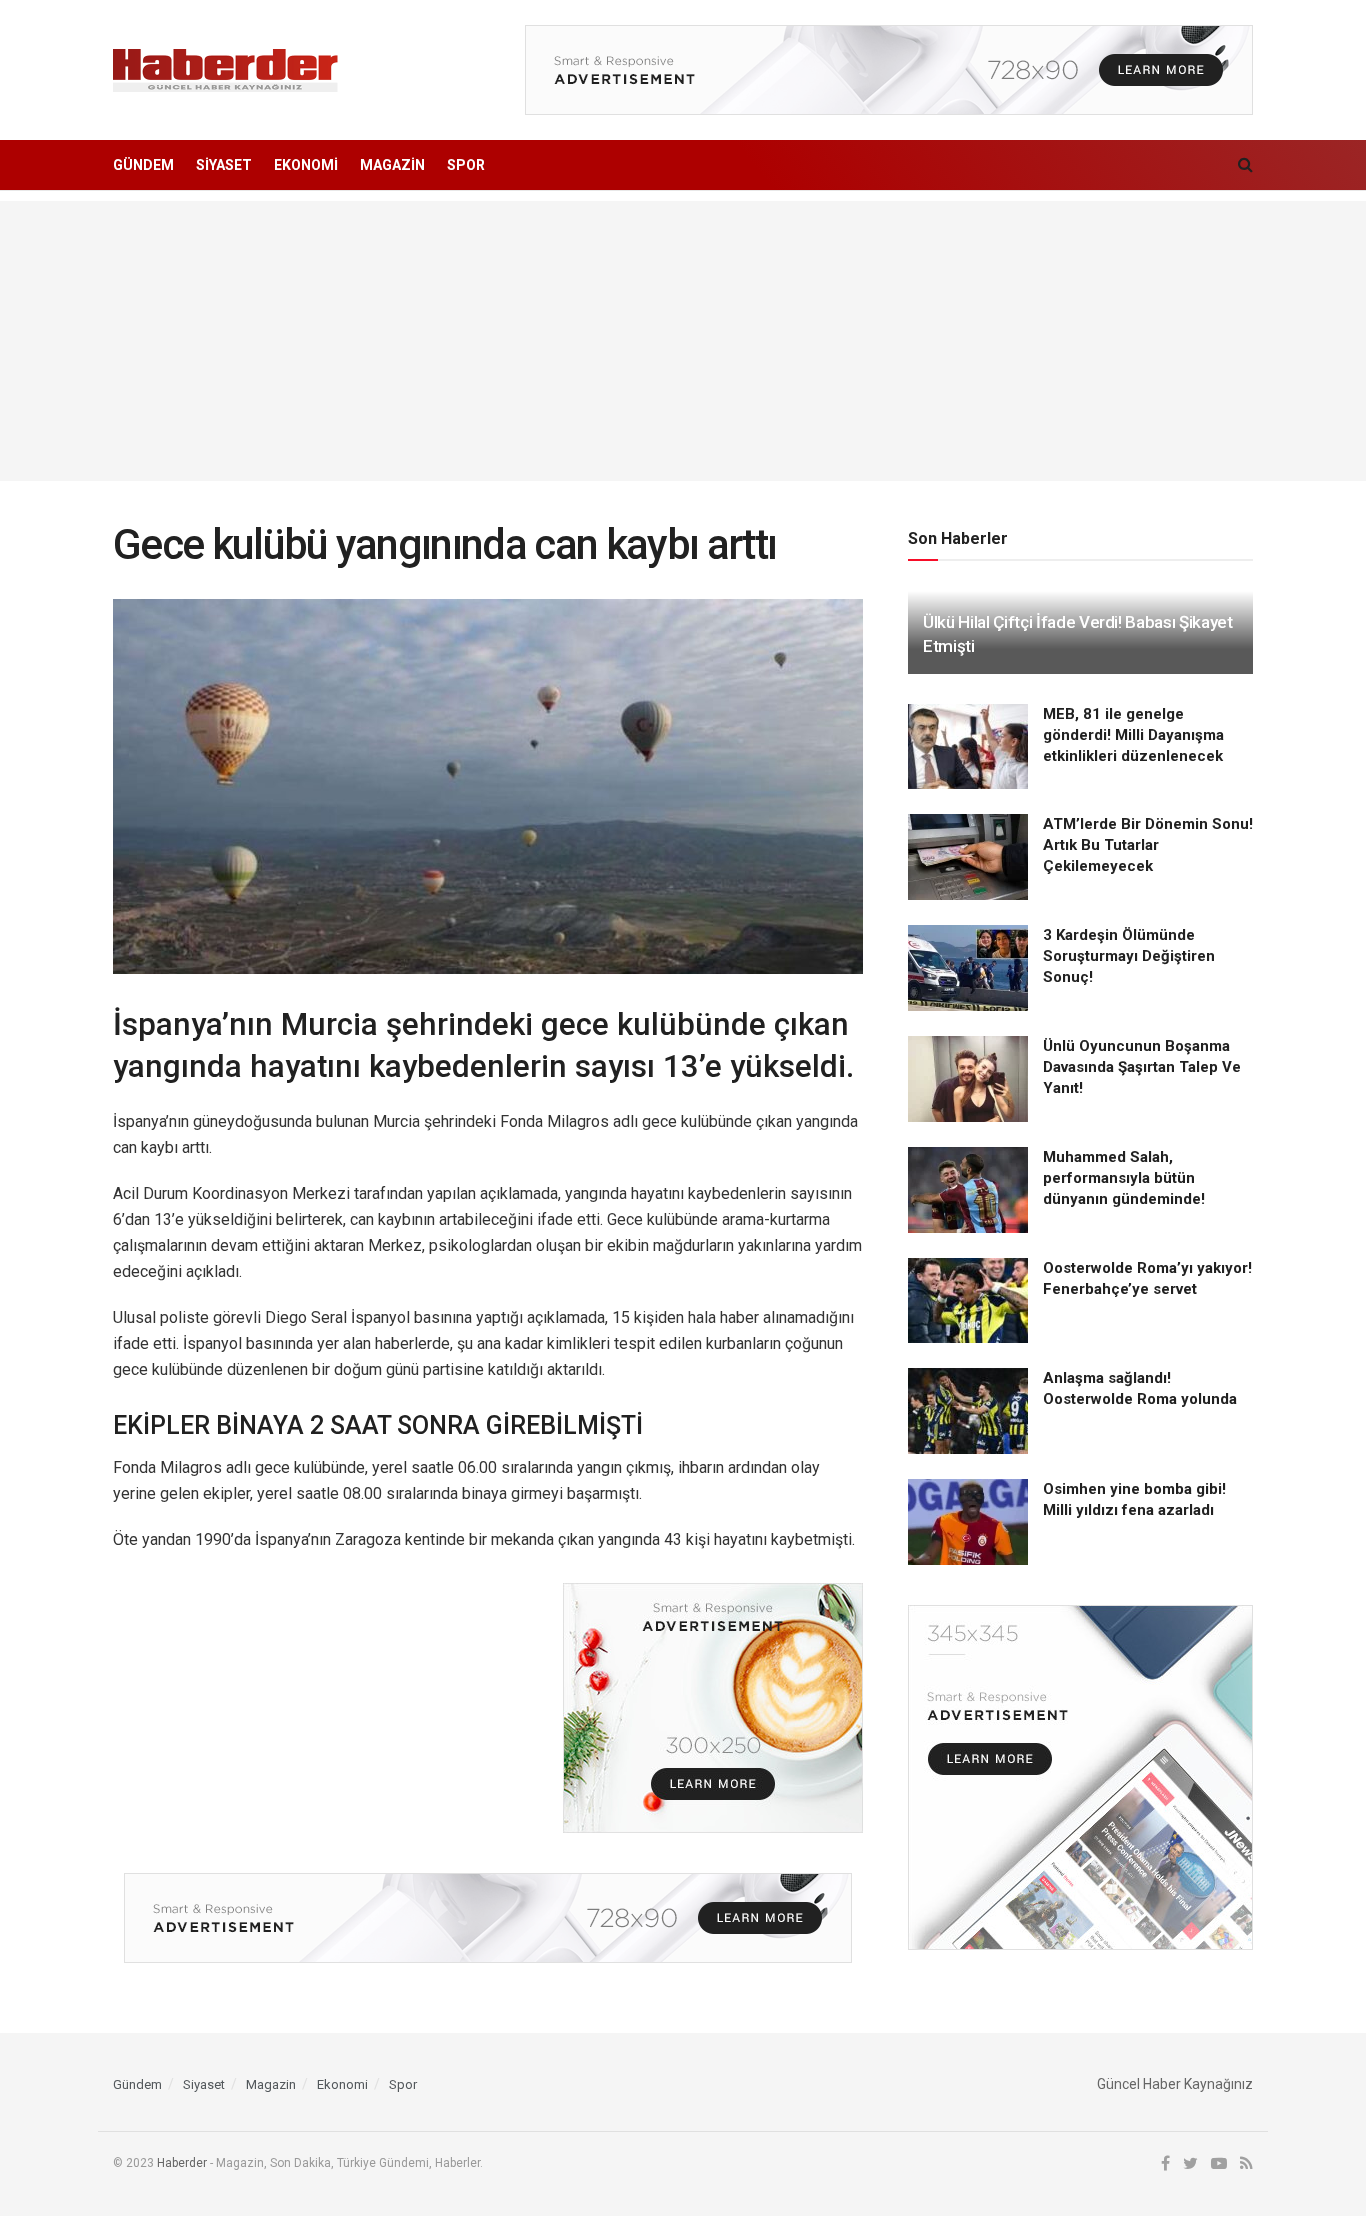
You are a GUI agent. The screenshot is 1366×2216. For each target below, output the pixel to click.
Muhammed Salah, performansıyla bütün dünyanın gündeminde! (1124, 1178)
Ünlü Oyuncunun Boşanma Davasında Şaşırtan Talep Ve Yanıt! (1142, 1067)
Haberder (182, 2163)
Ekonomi (306, 165)
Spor (466, 165)
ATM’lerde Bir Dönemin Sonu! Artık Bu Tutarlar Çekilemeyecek (1148, 845)
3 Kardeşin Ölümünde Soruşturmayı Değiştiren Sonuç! (1129, 956)
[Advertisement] (683, 341)
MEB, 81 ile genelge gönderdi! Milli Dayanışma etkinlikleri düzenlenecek (1133, 735)
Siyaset (224, 165)
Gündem (143, 165)
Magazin (392, 165)
